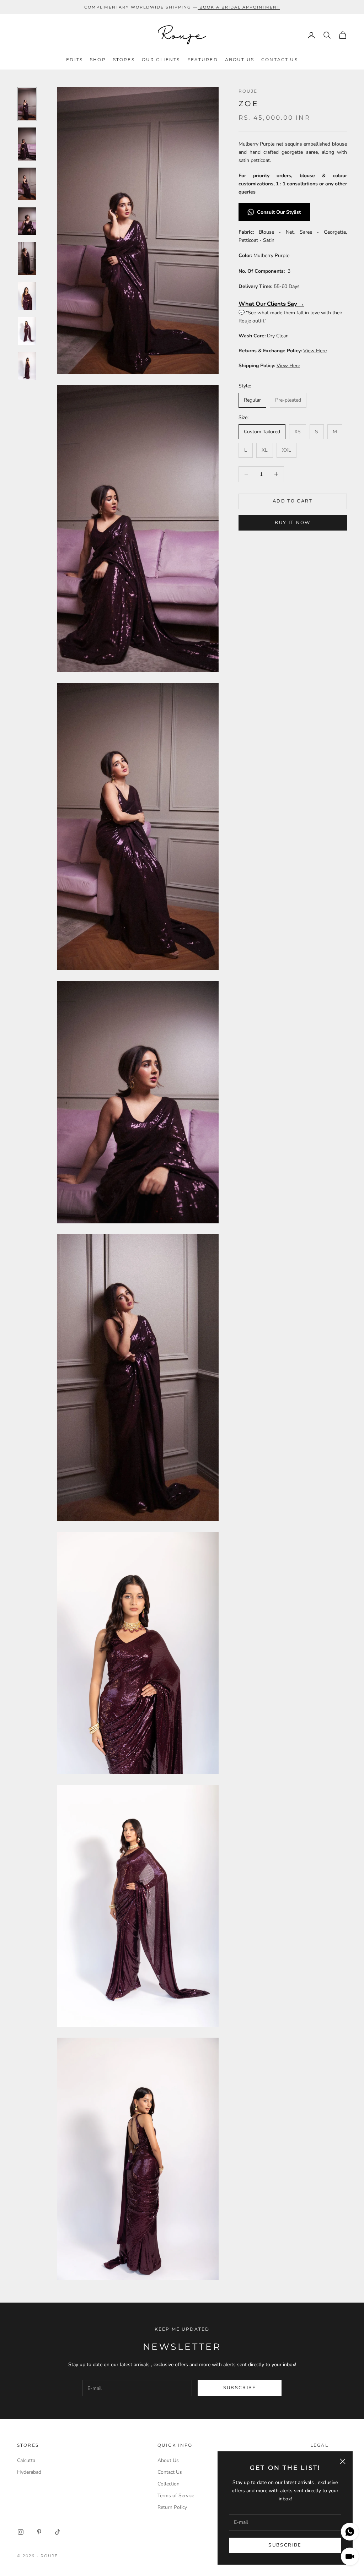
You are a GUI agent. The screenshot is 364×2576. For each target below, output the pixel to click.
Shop (98, 59)
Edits (74, 59)
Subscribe (285, 2545)
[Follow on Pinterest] (39, 2532)
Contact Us (280, 59)
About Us (240, 59)
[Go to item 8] (27, 366)
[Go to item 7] (27, 331)
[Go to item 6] (27, 296)
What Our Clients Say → (271, 304)
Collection (168, 2484)
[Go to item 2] (27, 144)
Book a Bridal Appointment (240, 7)
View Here (315, 351)
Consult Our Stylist (280, 212)
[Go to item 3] (27, 184)
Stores (124, 59)
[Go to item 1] (27, 104)
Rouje (248, 91)
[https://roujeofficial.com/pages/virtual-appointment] (199, 7)
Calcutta (26, 2460)
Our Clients (161, 59)
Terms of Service (176, 2496)
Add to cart (293, 501)
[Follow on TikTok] (58, 2532)
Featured (203, 59)
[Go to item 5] (27, 259)
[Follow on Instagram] (21, 2532)
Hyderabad (29, 2472)
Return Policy (172, 2507)
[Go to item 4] (27, 221)
